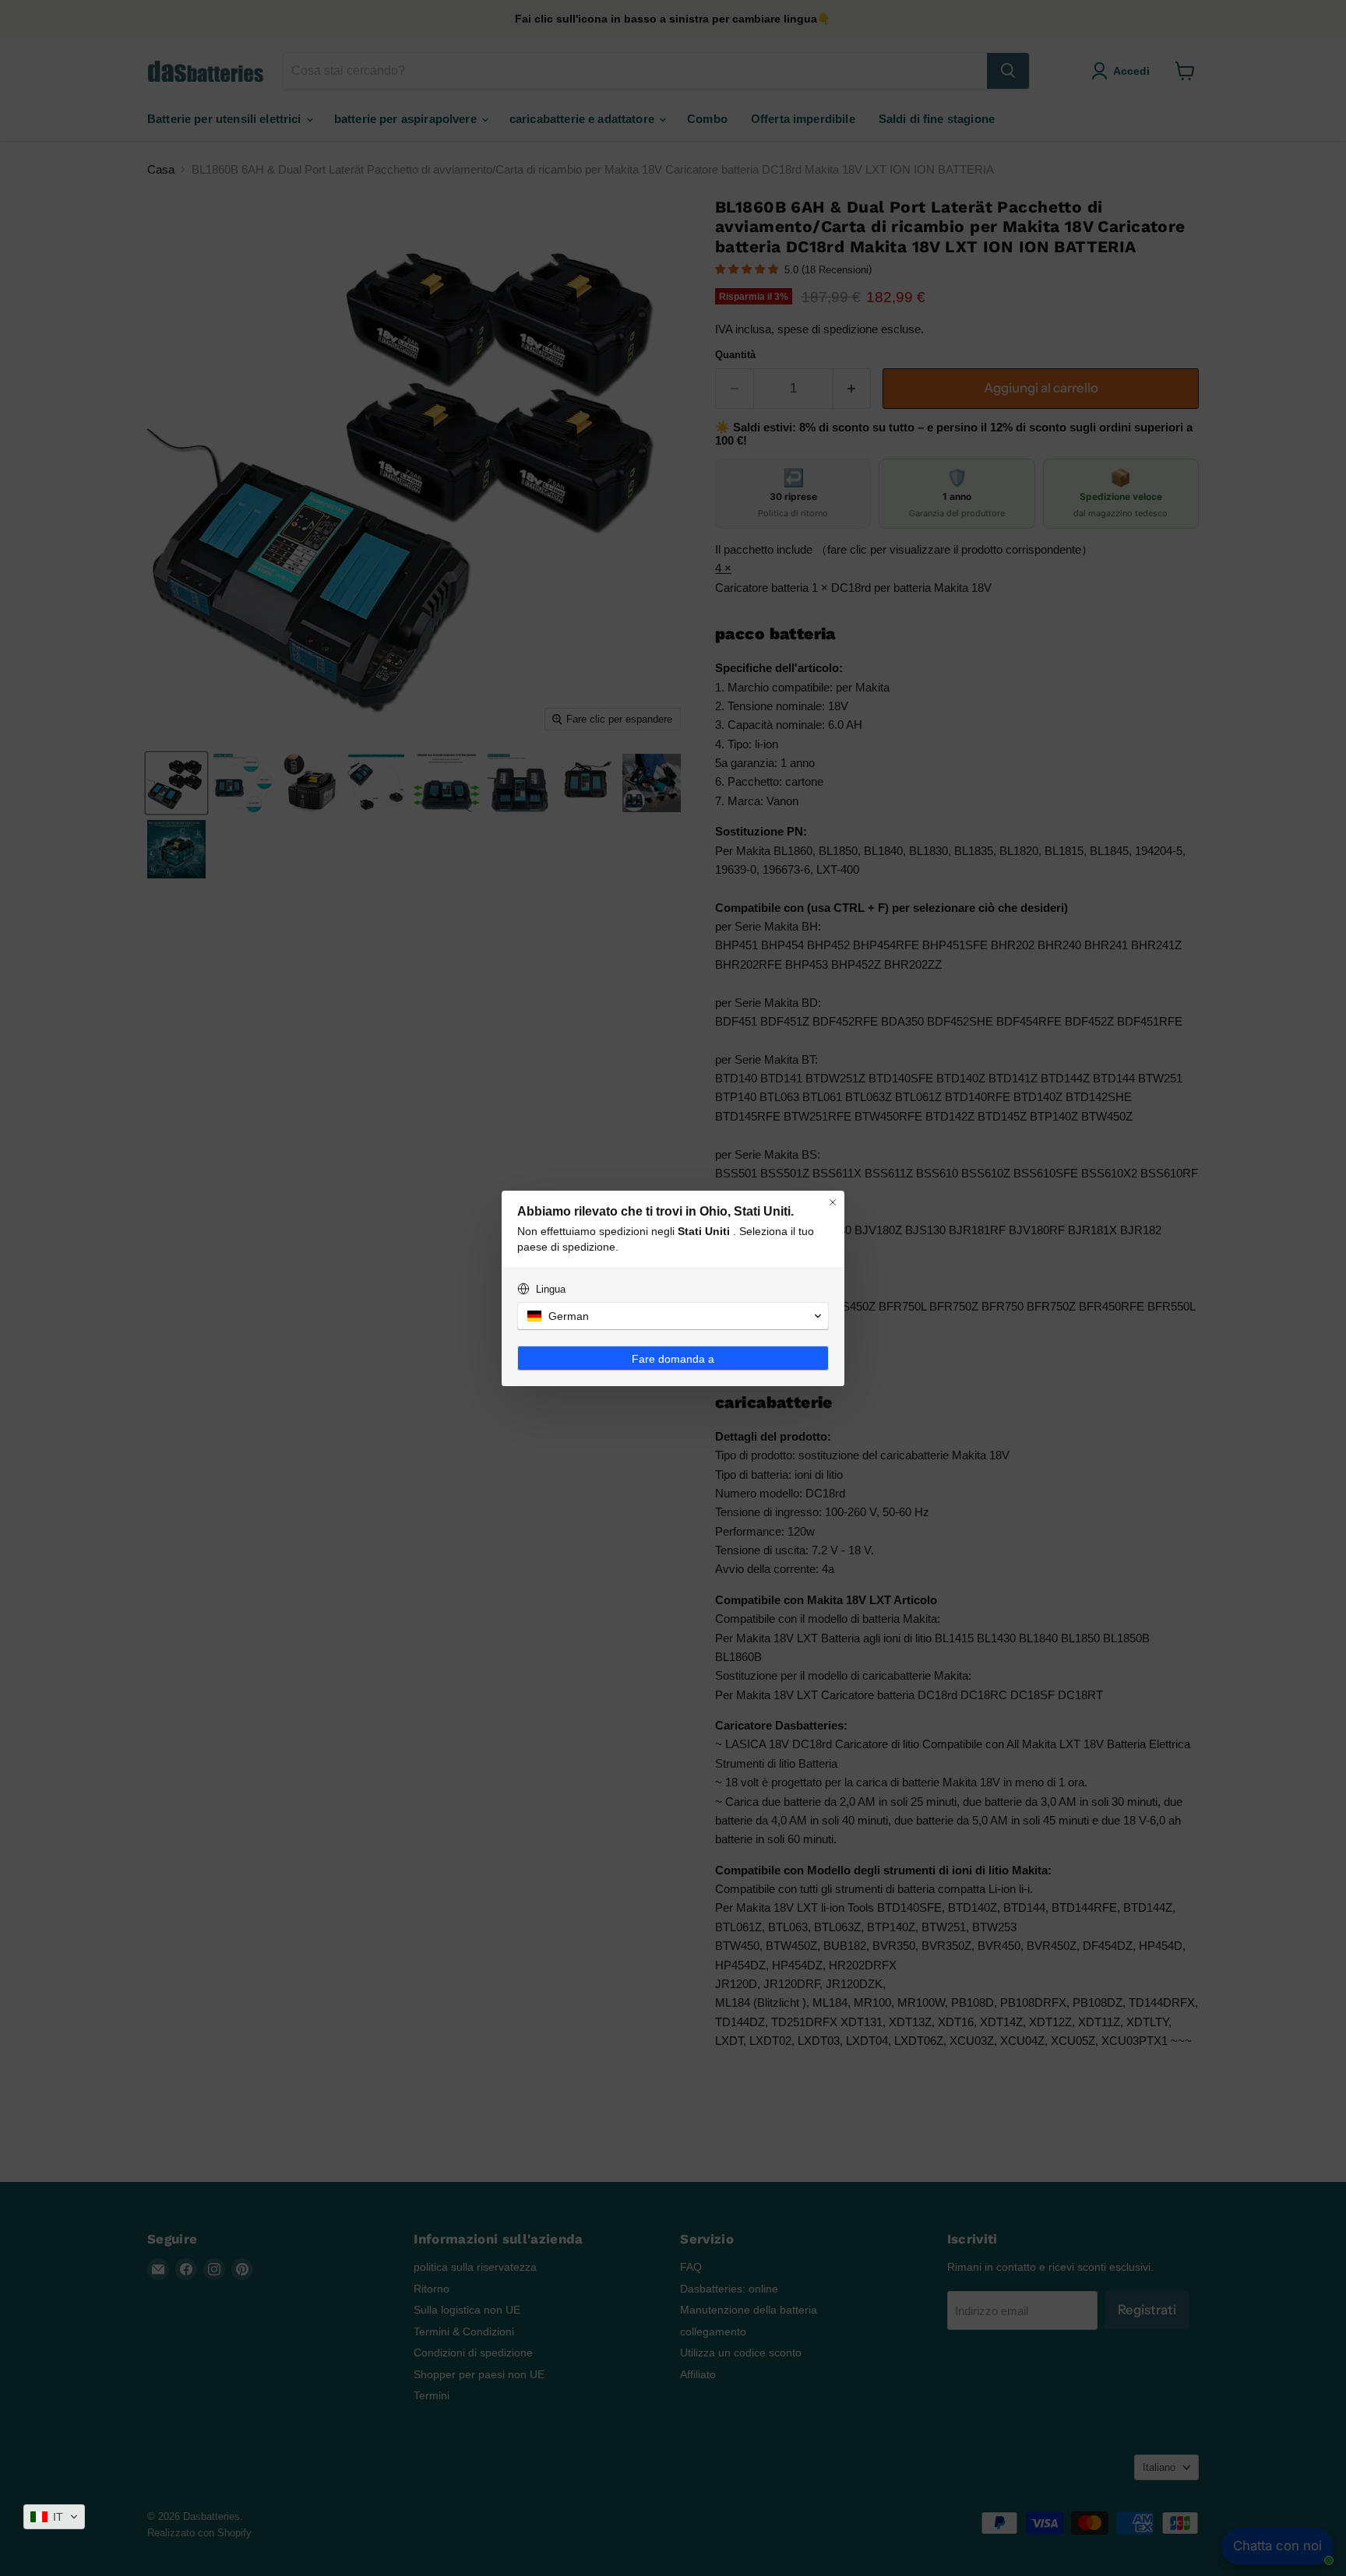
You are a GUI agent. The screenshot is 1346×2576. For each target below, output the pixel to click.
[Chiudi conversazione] (833, 1202)
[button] (54, 2517)
